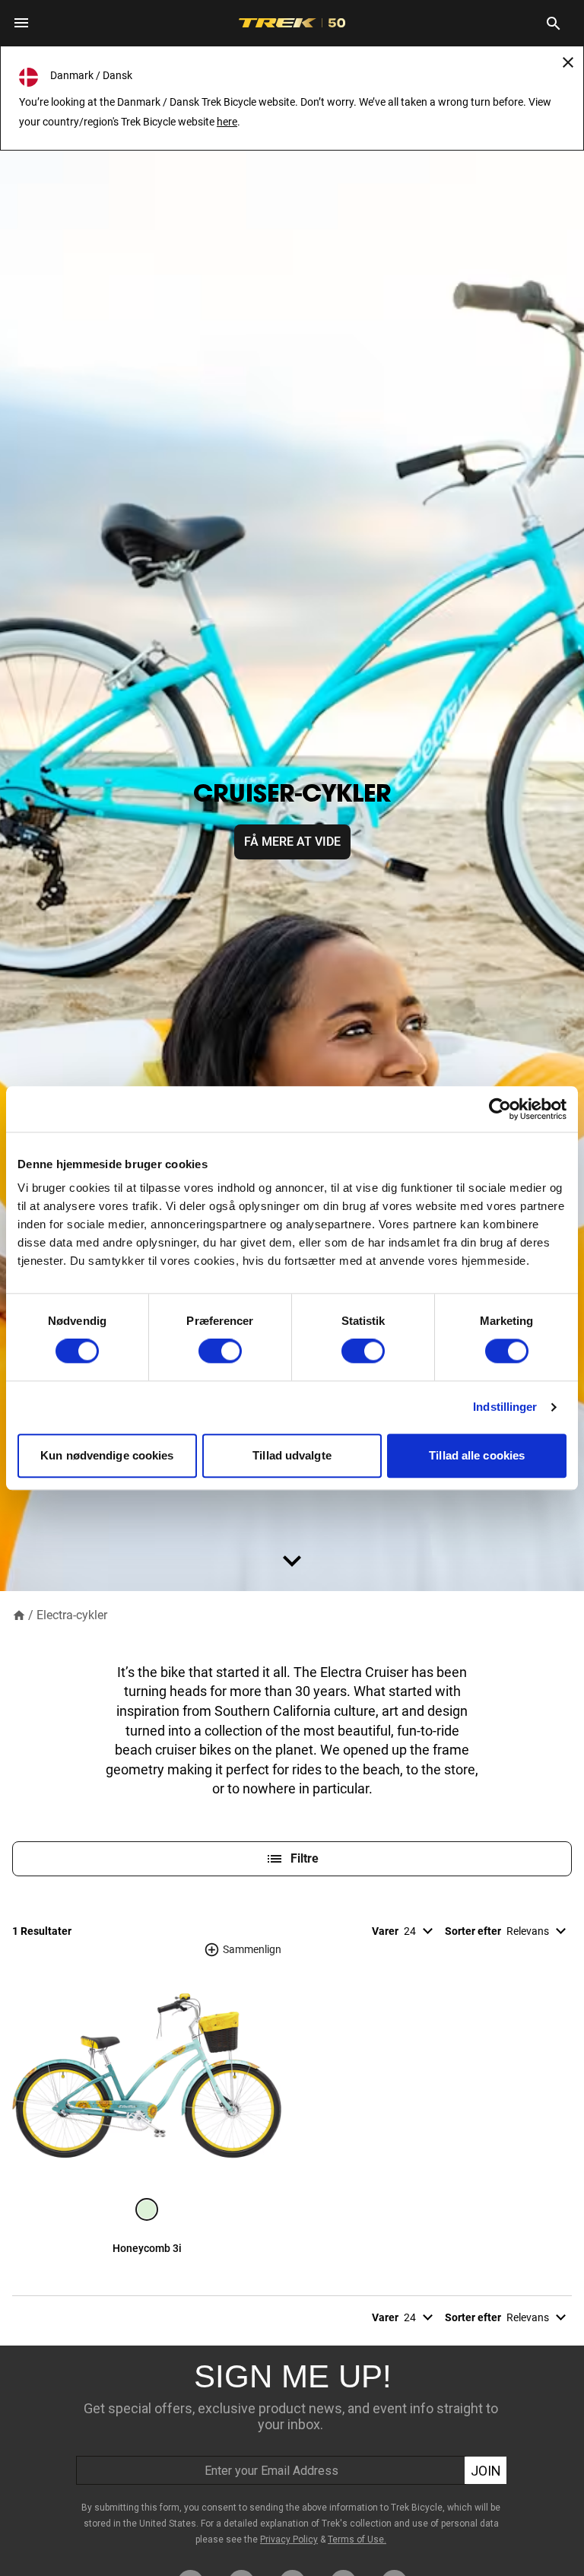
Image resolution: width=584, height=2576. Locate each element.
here (227, 122)
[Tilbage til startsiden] (19, 1614)
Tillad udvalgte (292, 1455)
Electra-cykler (72, 1615)
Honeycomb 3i (147, 2248)
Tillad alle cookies (477, 1455)
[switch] (220, 1352)
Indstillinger (505, 1407)
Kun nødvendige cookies (107, 1455)
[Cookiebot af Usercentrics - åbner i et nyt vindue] (500, 1109)
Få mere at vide (292, 842)
